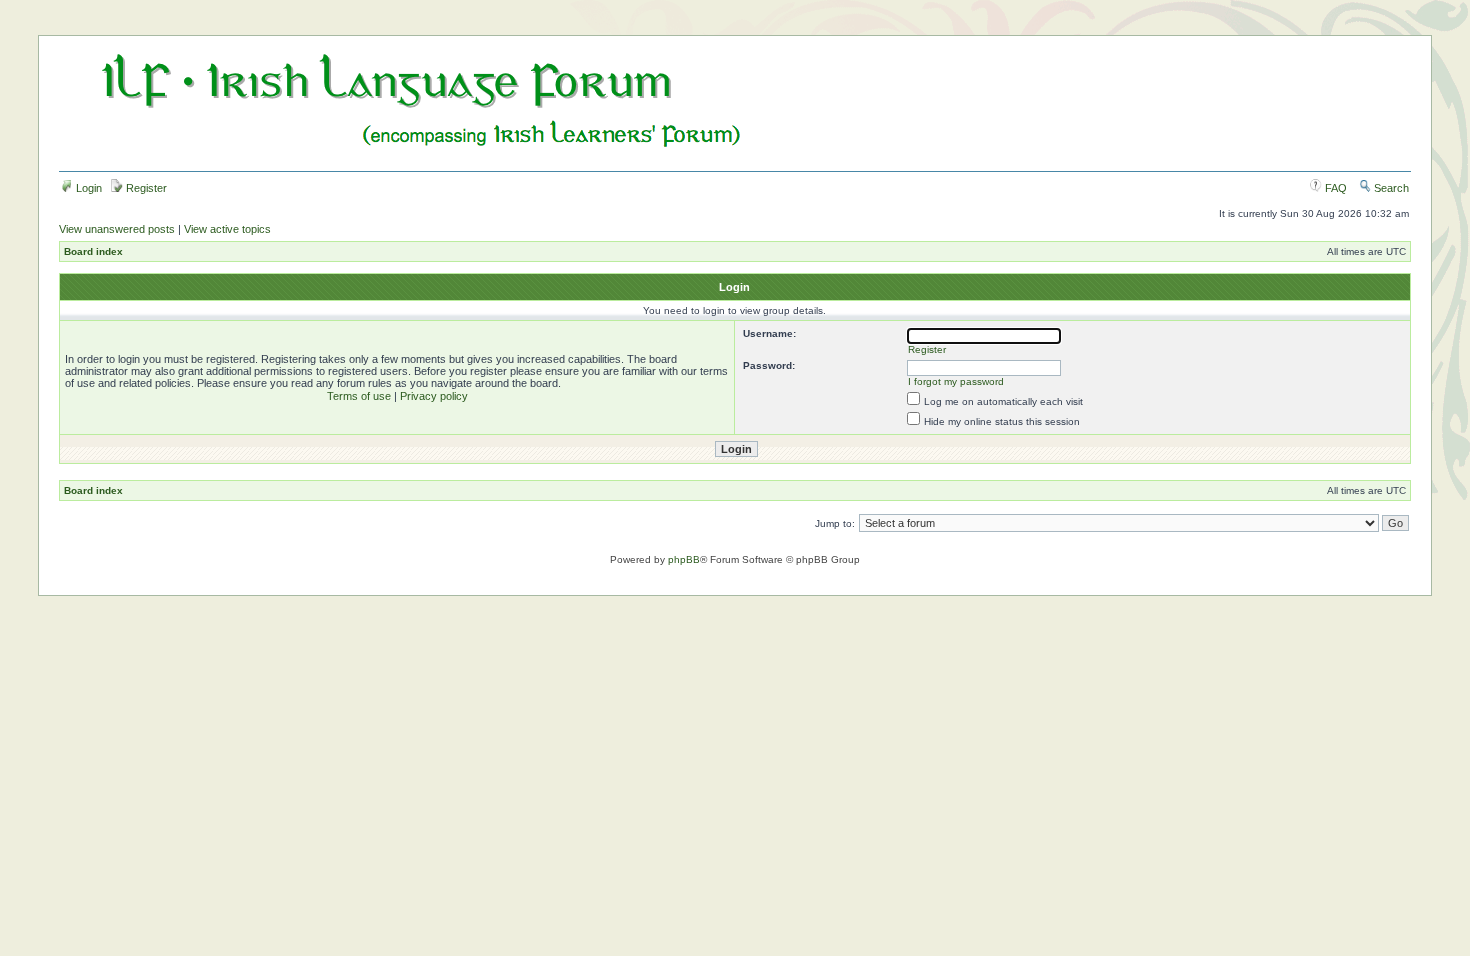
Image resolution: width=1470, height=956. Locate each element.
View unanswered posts (117, 229)
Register (145, 188)
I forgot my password (956, 381)
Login (87, 188)
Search (1390, 188)
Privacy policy (434, 396)
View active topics (227, 229)
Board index (93, 251)
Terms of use (359, 396)
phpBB (684, 559)
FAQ (1334, 188)
